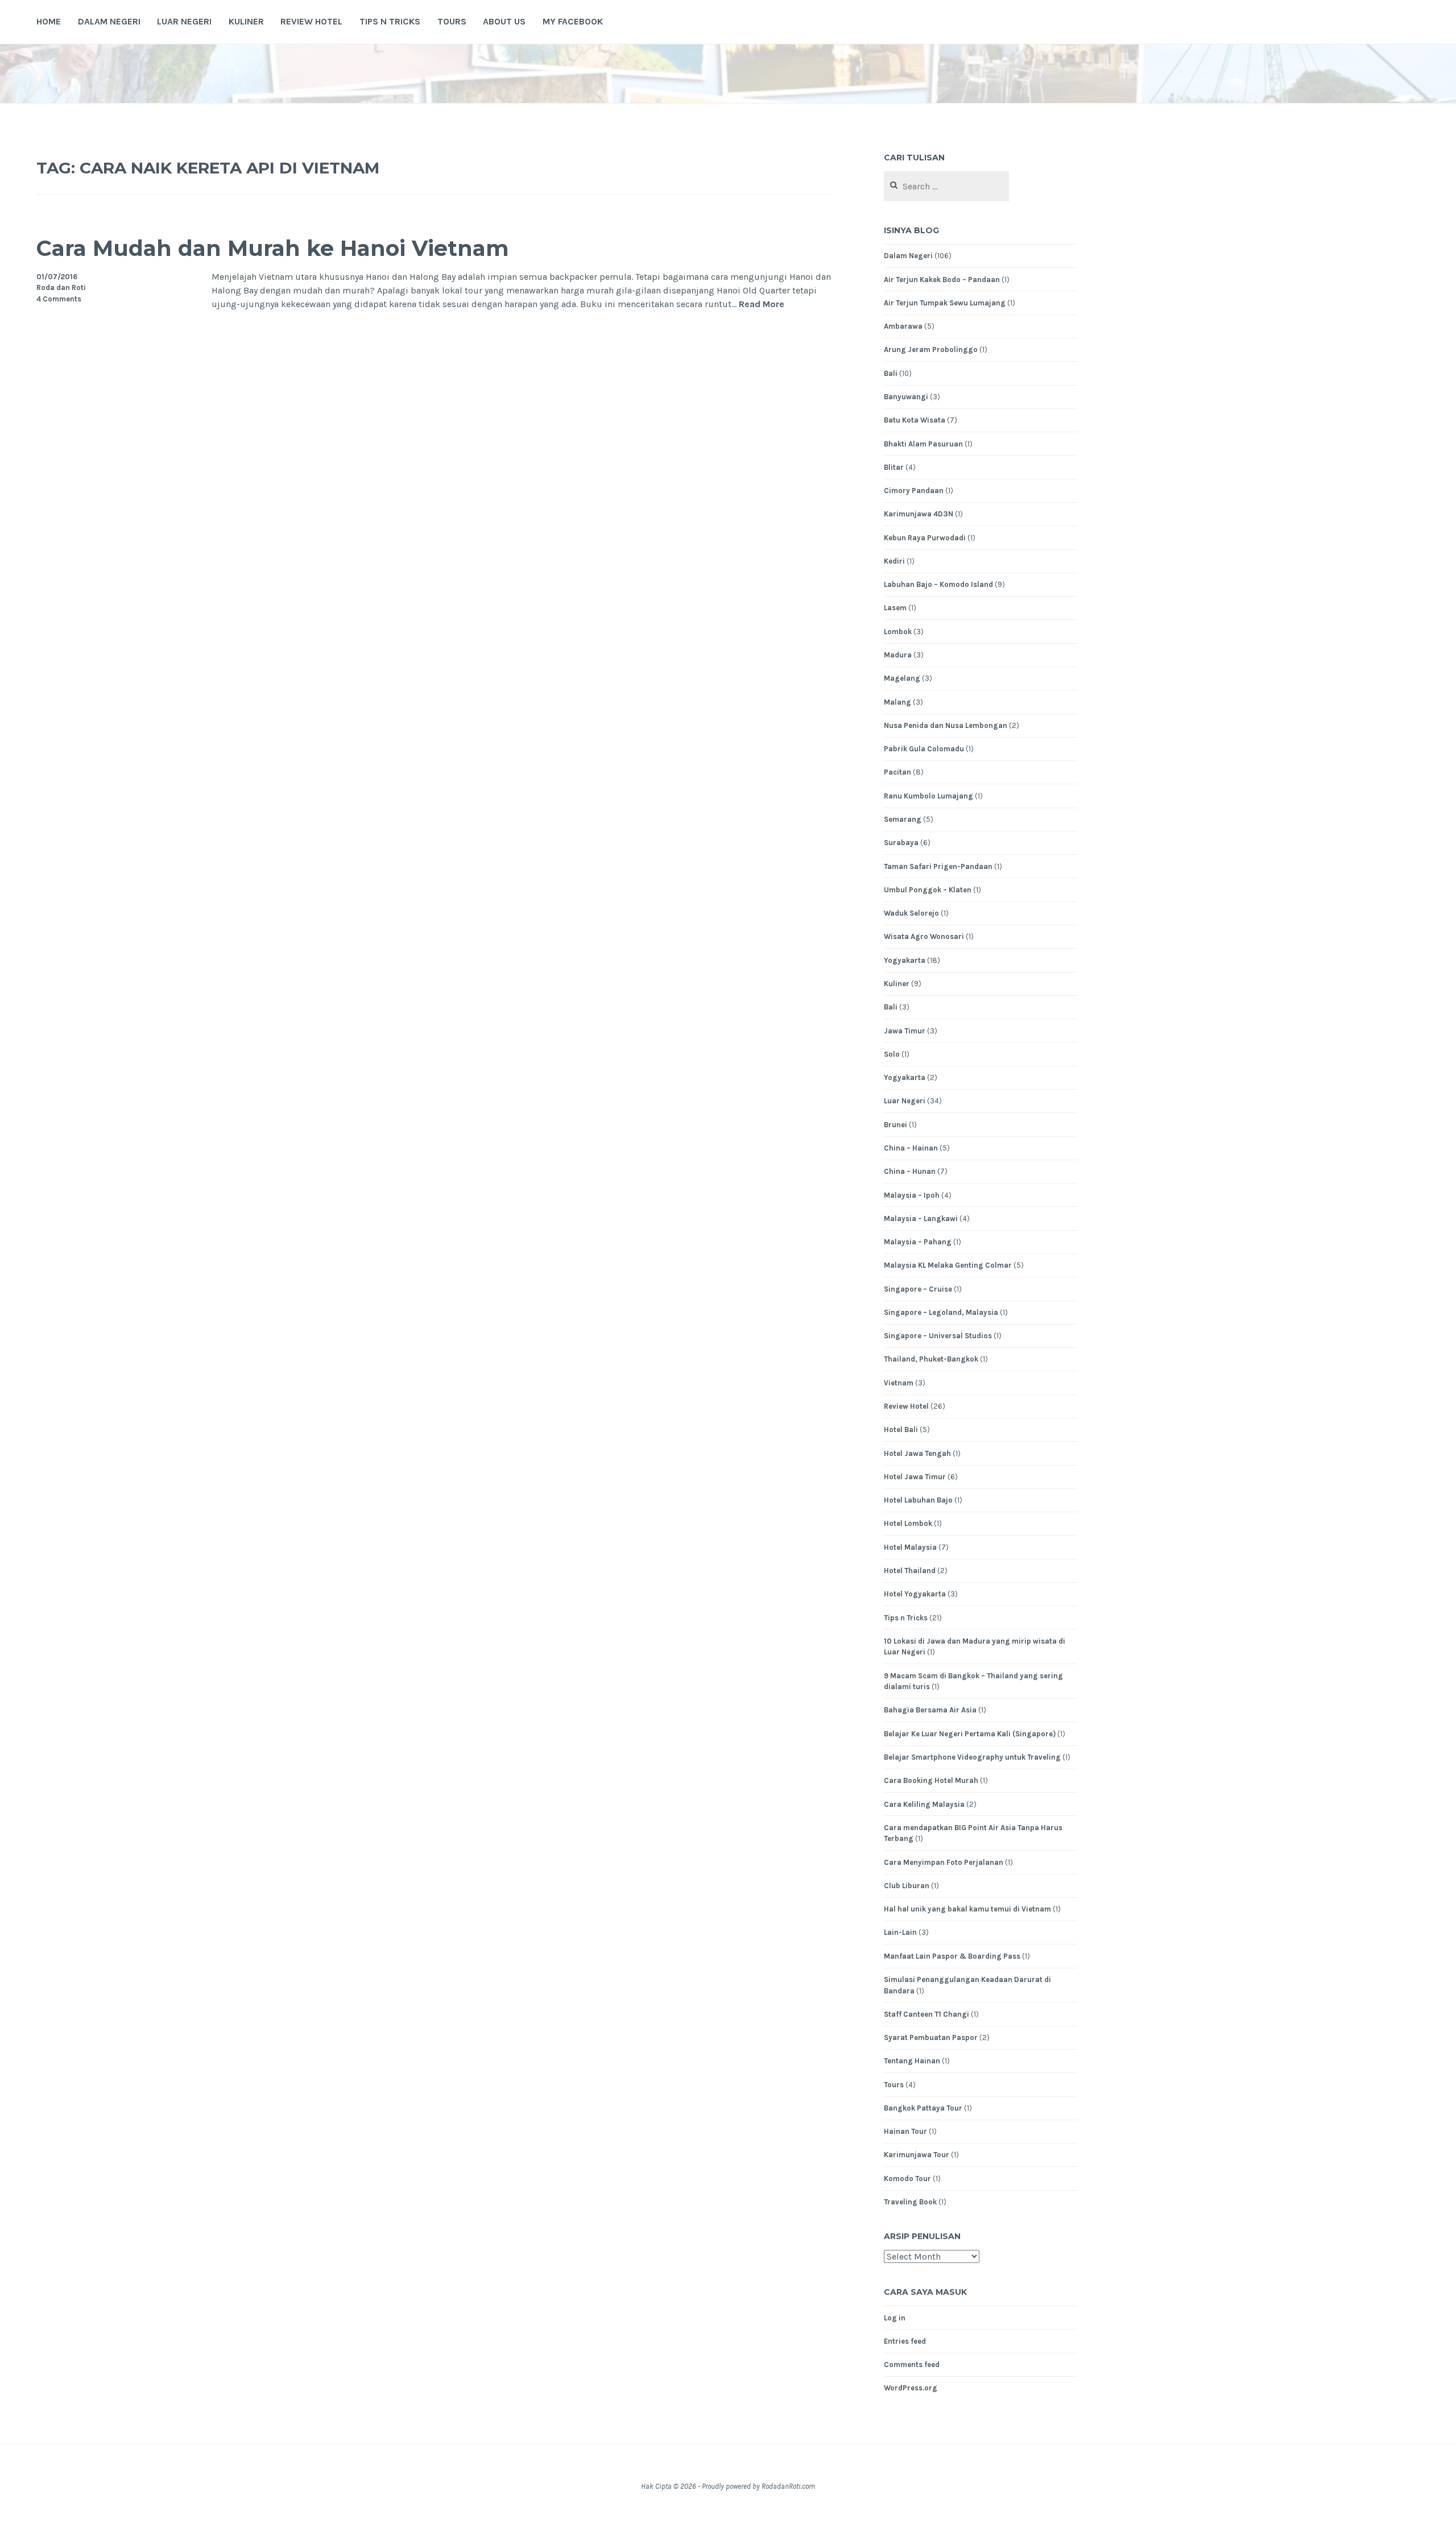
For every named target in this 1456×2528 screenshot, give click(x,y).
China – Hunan (910, 1171)
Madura (898, 655)
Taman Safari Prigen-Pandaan (938, 866)
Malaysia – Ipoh (912, 1195)
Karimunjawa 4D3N (919, 514)
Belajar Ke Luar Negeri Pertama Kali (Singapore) (970, 1734)
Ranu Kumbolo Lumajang (928, 796)
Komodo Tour (907, 2179)
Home (49, 21)
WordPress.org (911, 2388)
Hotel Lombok (908, 1523)
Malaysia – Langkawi (921, 1219)
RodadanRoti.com (788, 2486)
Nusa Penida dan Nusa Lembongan (946, 725)
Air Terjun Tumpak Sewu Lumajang (945, 303)
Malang (897, 702)
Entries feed (905, 2341)
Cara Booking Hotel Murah (931, 1780)
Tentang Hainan (912, 2061)
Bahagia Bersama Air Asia (930, 1710)
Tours (452, 21)
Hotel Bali (901, 1430)
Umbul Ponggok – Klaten (928, 890)
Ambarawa (903, 326)
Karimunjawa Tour (917, 2155)
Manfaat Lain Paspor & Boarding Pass (952, 1956)
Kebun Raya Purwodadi (925, 538)
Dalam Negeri (109, 21)
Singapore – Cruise (918, 1289)
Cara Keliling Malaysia (924, 1804)
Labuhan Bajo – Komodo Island (938, 584)
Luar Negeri (184, 21)
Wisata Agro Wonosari (924, 936)
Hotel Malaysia (910, 1547)
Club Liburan (907, 1886)
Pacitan (897, 772)
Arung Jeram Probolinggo (931, 349)
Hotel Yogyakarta (915, 1594)
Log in (895, 2318)
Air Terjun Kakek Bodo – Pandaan (942, 280)
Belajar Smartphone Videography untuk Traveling (972, 1757)
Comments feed (912, 2364)
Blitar (894, 467)
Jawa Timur (905, 1031)
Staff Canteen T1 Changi (926, 2014)
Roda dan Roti (61, 287)
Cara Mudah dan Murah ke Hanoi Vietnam (273, 248)
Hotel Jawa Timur (915, 1477)
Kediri (894, 561)
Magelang (902, 678)
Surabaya (901, 843)
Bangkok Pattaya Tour (923, 2108)
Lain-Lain (900, 1932)
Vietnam (899, 1383)
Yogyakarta (905, 960)
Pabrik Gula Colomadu (924, 749)
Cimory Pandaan (914, 491)
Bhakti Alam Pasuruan (923, 444)
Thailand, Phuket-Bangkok (931, 1359)
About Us (504, 21)
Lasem (895, 608)
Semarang (903, 819)
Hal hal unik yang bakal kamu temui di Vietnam (967, 1909)
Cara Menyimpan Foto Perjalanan (944, 1862)
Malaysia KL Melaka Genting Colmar (948, 1265)
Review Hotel (311, 21)
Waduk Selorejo (911, 913)
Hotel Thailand (910, 1571)
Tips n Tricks (390, 21)
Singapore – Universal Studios (938, 1336)
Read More (762, 305)
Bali (891, 373)
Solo (892, 1054)
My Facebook (573, 21)
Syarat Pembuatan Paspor (931, 2037)
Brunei (895, 1125)
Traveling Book (910, 2202)
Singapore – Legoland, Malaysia (941, 1312)
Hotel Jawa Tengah (917, 1453)
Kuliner (246, 21)
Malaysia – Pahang (918, 1242)
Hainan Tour (905, 2131)
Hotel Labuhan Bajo (918, 1500)
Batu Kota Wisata (915, 420)
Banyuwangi (906, 397)
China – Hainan (911, 1148)
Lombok (898, 632)
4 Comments (59, 299)
